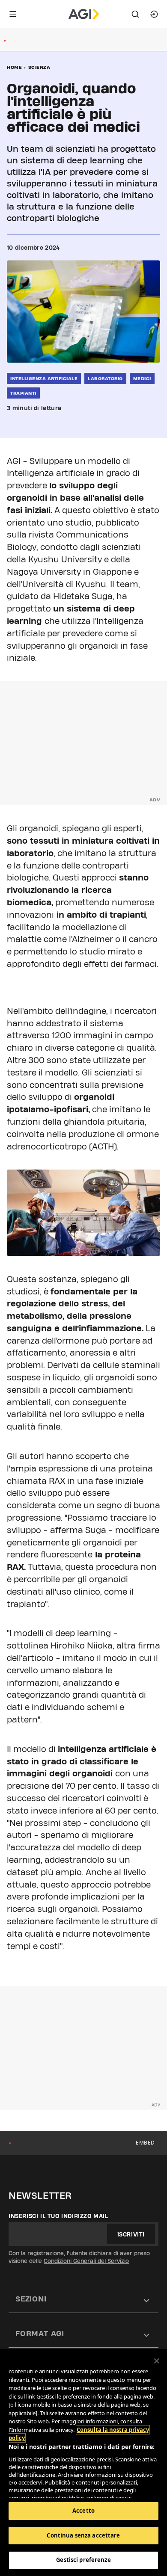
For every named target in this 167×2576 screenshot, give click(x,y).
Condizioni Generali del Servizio (86, 2261)
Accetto (83, 2511)
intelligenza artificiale (44, 378)
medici (142, 378)
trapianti (23, 393)
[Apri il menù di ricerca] (135, 14)
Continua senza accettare (83, 2535)
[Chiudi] (157, 2361)
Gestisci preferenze (83, 2560)
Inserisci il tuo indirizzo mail (58, 2216)
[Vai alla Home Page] (84, 14)
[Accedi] (154, 14)
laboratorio (105, 378)
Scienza (39, 67)
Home (14, 67)
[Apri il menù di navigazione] (13, 14)
